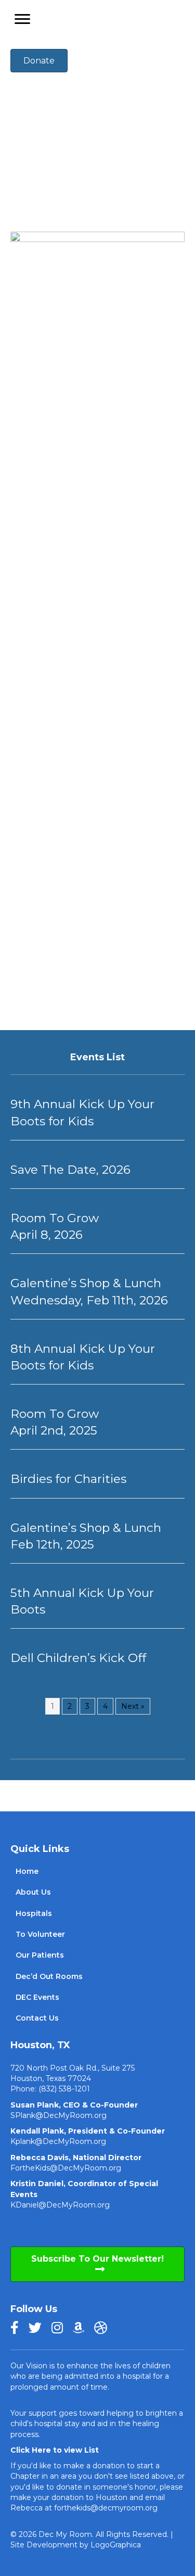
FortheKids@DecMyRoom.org (66, 2168)
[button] (97, 2264)
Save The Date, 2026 (70, 1170)
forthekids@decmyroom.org (106, 2508)
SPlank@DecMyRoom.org (58, 2115)
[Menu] (22, 19)
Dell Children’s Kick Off (78, 1658)
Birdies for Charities (68, 1479)
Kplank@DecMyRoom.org (58, 2141)
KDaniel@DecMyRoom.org (60, 2205)
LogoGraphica (116, 2545)
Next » (133, 1706)
